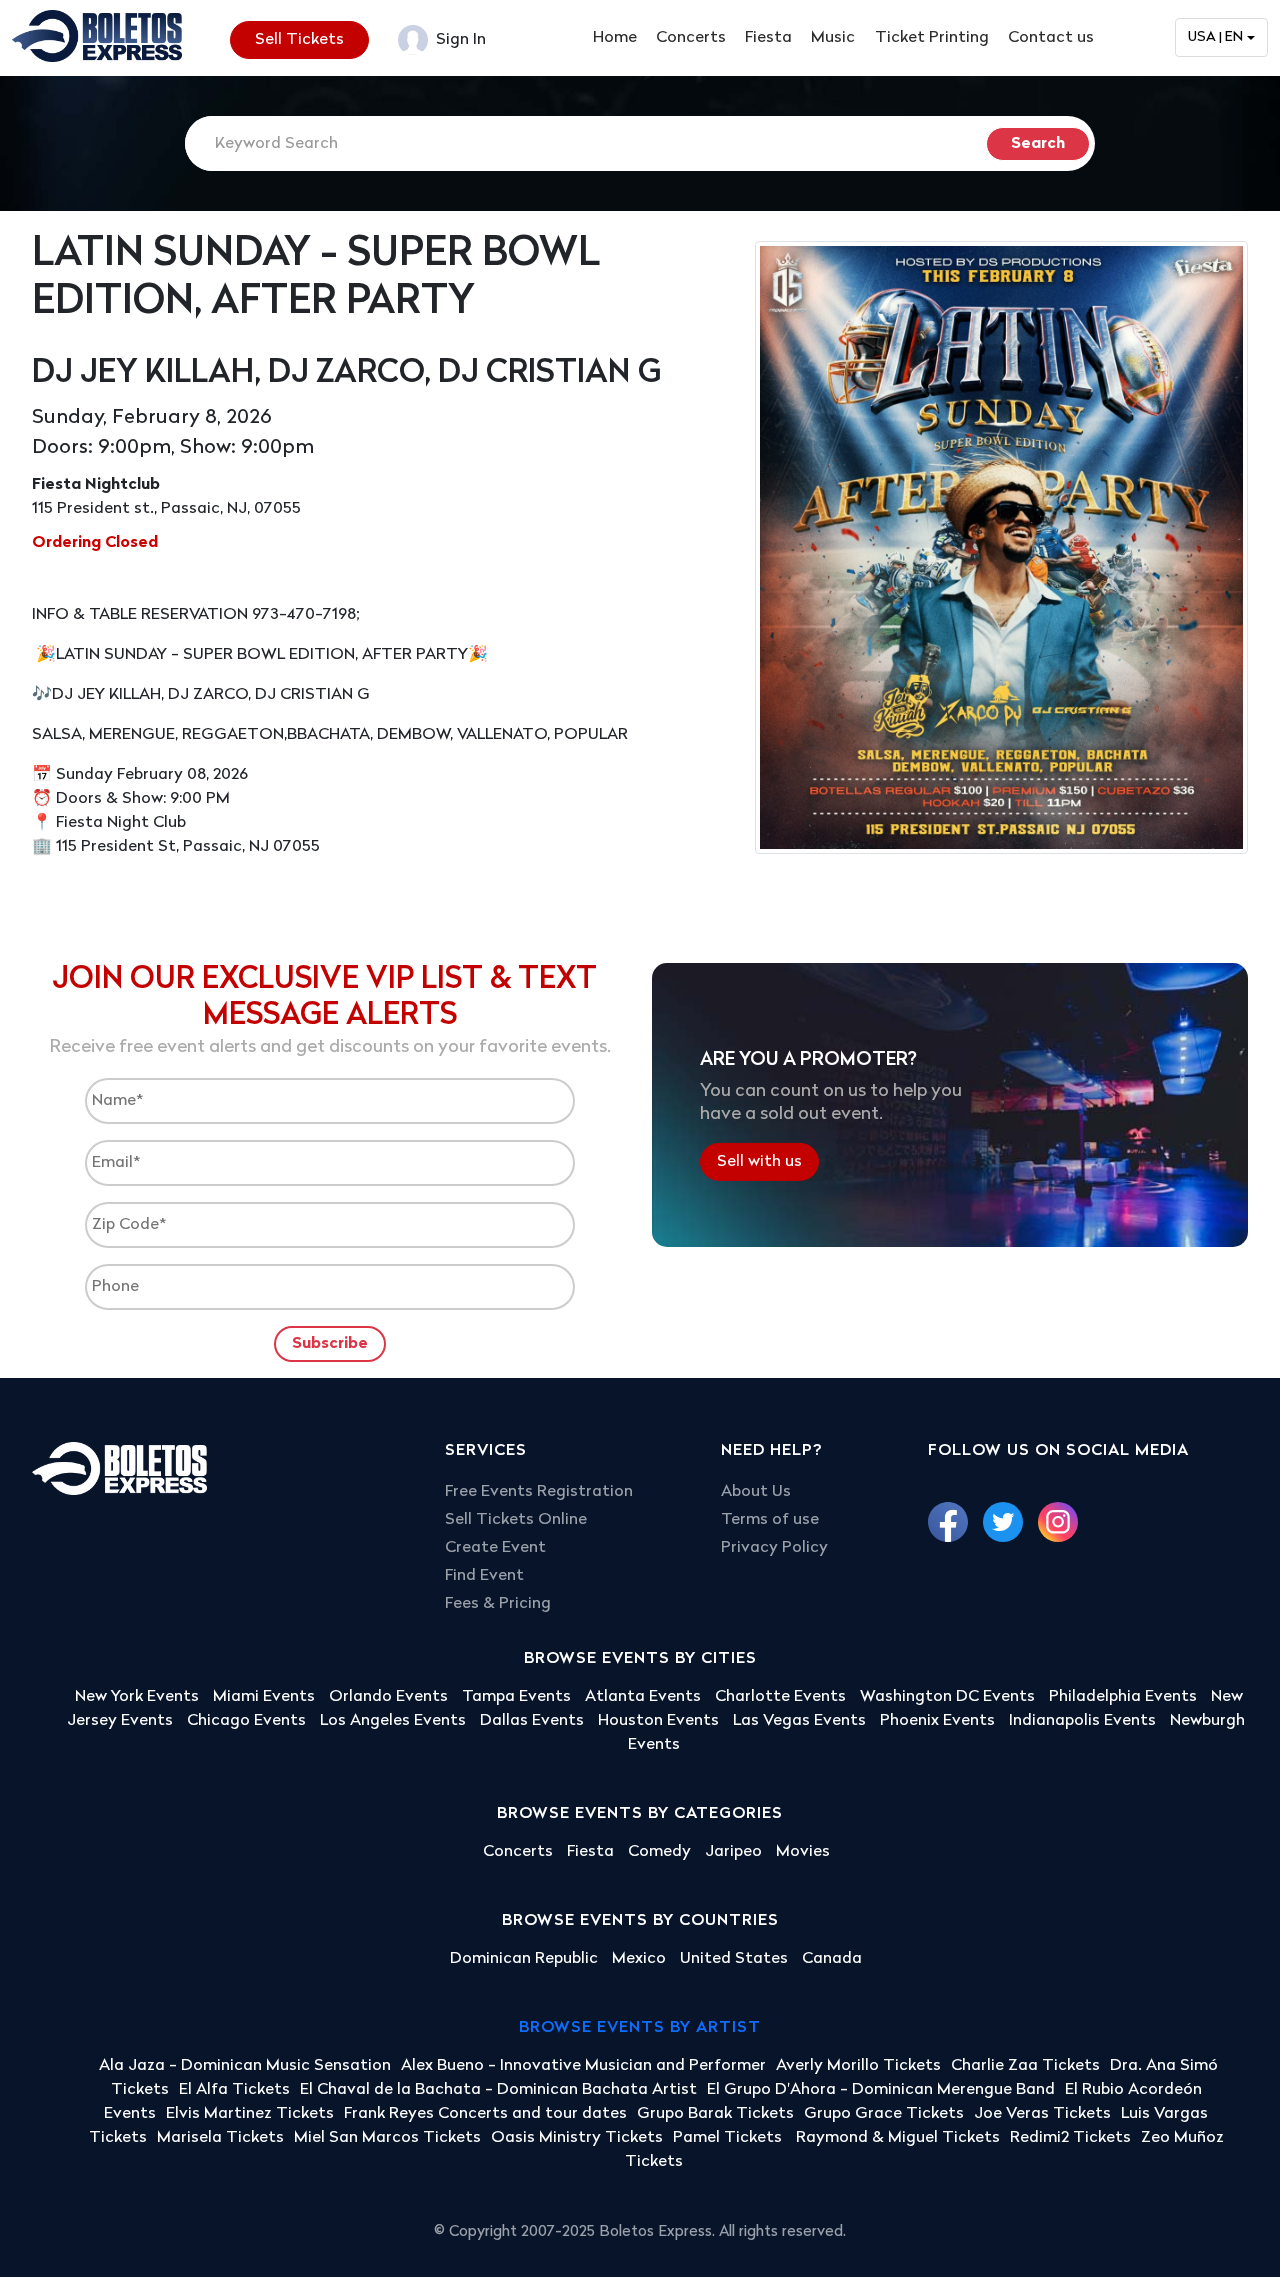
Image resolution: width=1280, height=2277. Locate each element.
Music (833, 38)
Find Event (484, 1576)
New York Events (137, 1697)
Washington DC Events (947, 1697)
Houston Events (658, 1721)
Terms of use (770, 1520)
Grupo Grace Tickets (884, 2114)
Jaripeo (733, 1852)
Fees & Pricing (498, 1604)
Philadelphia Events (1123, 1697)
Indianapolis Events (1082, 1721)
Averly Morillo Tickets (858, 2066)
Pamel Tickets (729, 2138)
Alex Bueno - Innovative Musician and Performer (583, 2066)
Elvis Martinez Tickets (250, 2114)
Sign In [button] (459, 40)
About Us (756, 1492)
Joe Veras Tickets (1042, 2114)
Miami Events (264, 1697)
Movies (803, 1852)
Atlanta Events (643, 1697)
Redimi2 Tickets (1070, 2138)
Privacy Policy (774, 1548)
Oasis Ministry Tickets (577, 2138)
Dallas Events (532, 1721)
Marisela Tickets (220, 2138)
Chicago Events (246, 1721)
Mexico (639, 1959)
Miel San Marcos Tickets (387, 2138)
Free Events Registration (539, 1492)
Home (615, 38)
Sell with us (759, 1161)
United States (734, 1959)
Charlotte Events (780, 1697)
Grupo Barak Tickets (715, 2114)
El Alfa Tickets (234, 2090)
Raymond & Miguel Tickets (898, 2138)
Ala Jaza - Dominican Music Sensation (245, 2066)
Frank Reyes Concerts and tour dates (485, 2114)
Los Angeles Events (393, 1721)
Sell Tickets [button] (299, 40)
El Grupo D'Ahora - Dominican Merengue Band (881, 2090)
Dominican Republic (524, 1959)
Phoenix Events (937, 1721)
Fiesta (768, 38)
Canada (832, 1959)
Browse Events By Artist (640, 2028)
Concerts (691, 38)
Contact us (1051, 38)
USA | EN (1215, 37)
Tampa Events (516, 1697)
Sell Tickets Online (516, 1520)
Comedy (659, 1852)
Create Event (495, 1548)
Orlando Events (388, 1697)
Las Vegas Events (799, 1721)
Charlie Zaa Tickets (1025, 2066)
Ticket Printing (932, 38)
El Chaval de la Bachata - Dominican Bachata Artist (498, 2090)
